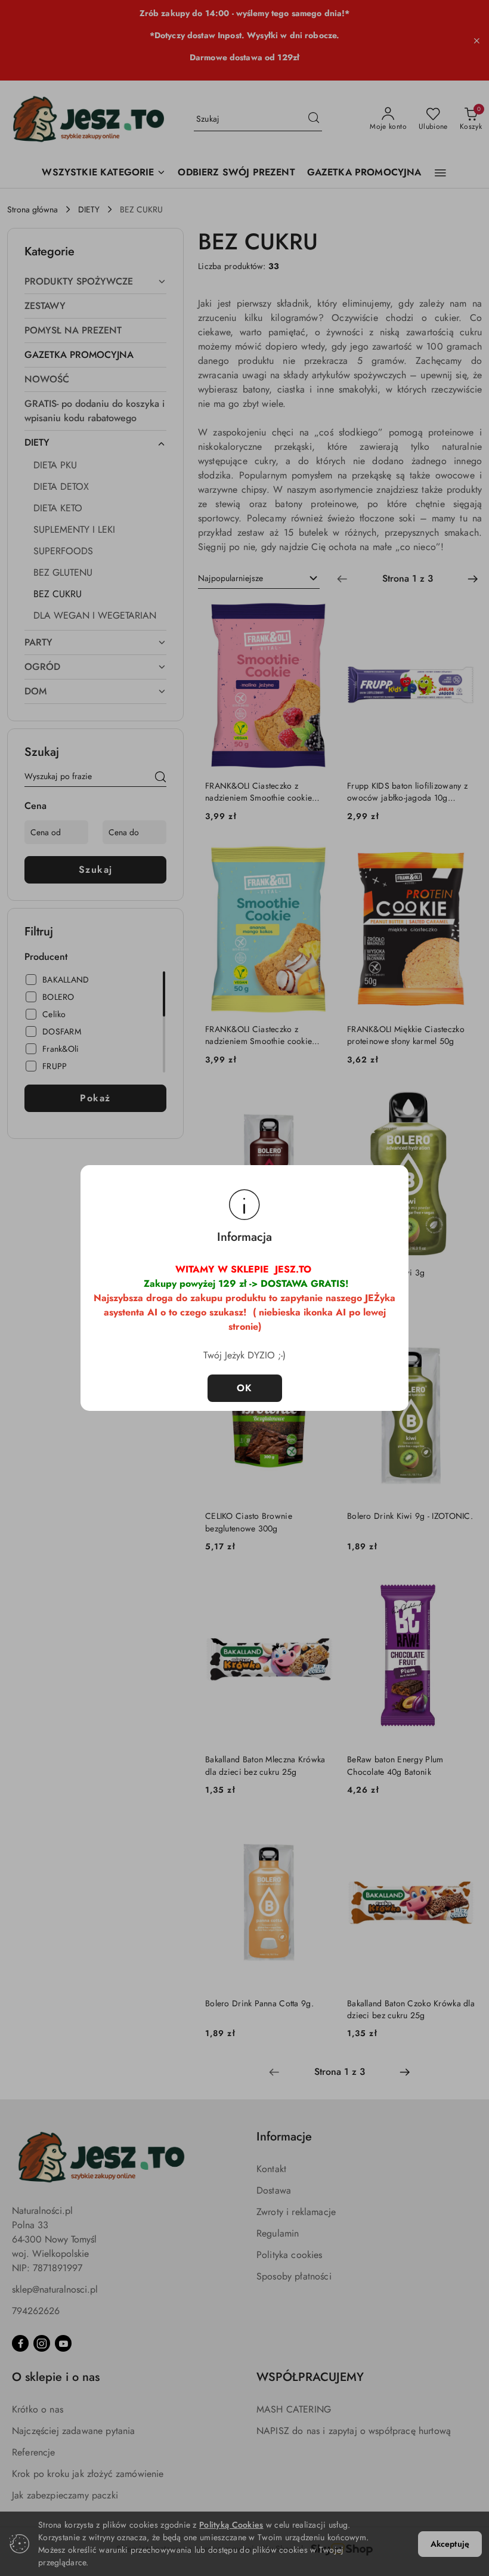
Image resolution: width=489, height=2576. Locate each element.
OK (245, 1388)
